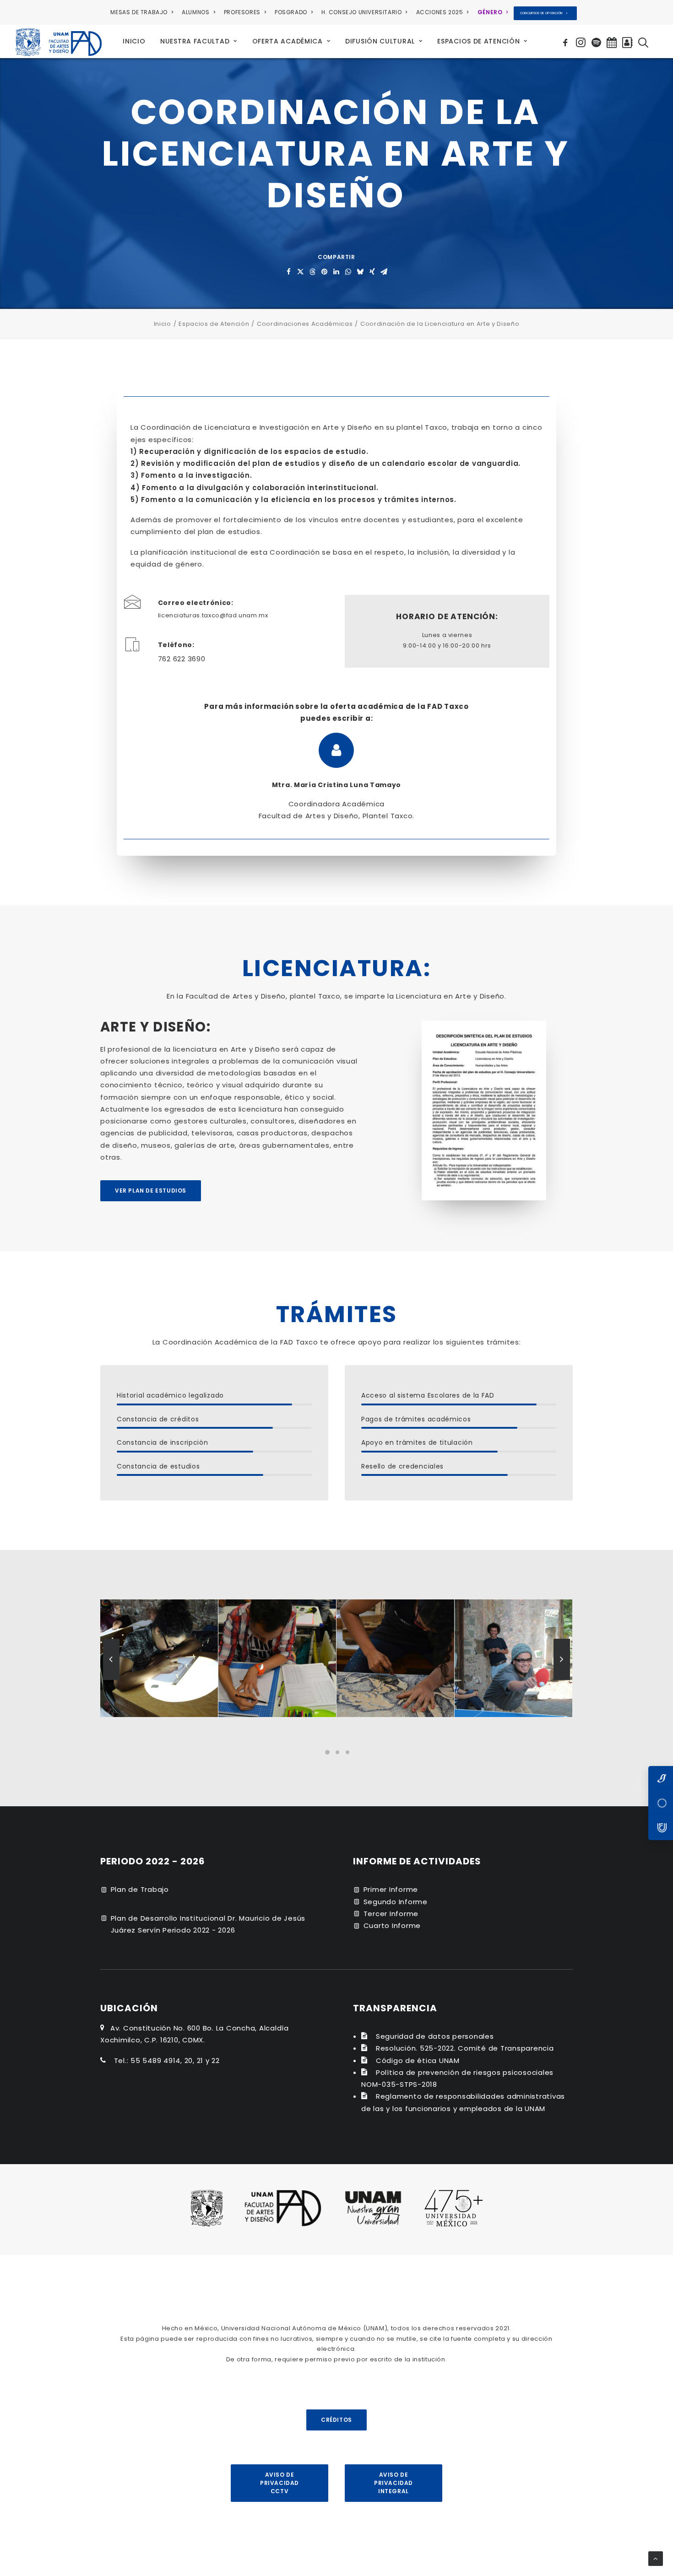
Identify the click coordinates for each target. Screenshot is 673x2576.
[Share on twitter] (301, 272)
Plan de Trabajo (140, 1889)
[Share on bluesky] (360, 272)
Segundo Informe (396, 1902)
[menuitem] (143, 12)
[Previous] (111, 1680)
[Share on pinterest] (325, 272)
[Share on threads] (313, 272)
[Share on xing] (372, 272)
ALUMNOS (195, 12)
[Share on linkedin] (336, 272)
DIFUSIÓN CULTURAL (380, 41)
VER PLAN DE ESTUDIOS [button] (151, 1191)
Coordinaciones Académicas (305, 324)
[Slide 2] (337, 1752)
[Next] (562, 1680)
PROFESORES (242, 12)
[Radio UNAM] (661, 1828)
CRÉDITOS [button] (336, 2420)
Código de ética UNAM (418, 2060)
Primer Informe (391, 1889)
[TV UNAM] (661, 1803)
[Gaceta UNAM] (661, 1778)
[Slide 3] (347, 1752)
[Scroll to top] (656, 2558)
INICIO (134, 41)
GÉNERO (490, 12)
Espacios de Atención (214, 324)
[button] (567, 41)
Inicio (163, 324)
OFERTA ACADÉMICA (288, 41)
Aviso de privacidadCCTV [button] (280, 2483)
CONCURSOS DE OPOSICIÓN (541, 13)
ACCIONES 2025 (440, 12)
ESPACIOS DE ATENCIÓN (478, 41)
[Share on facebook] (289, 272)
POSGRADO (291, 12)
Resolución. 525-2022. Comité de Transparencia (465, 2048)
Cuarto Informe (392, 1925)
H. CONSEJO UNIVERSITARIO (361, 12)
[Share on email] (384, 272)
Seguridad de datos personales (435, 2036)
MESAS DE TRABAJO (139, 12)
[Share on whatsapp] (348, 272)
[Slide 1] (327, 1752)
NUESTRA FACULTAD (195, 41)
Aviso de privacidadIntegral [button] (393, 2483)
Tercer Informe (391, 1914)
